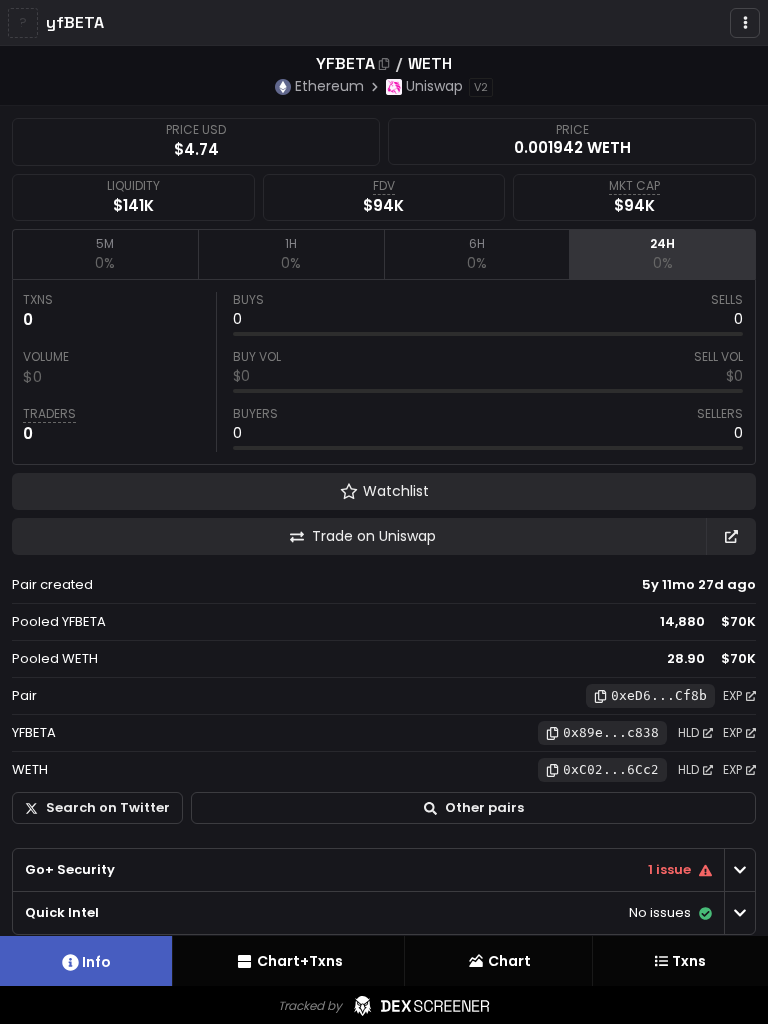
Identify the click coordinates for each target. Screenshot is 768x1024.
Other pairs (484, 807)
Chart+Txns (300, 961)
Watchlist (396, 491)
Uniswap (434, 86)
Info (96, 962)
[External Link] (731, 536)
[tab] (105, 254)
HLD (688, 732)
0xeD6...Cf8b (659, 695)
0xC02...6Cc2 (611, 769)
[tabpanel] (384, 372)
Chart (509, 961)
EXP (732, 695)
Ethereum (329, 86)
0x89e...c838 (611, 732)
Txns (689, 961)
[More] (745, 23)
